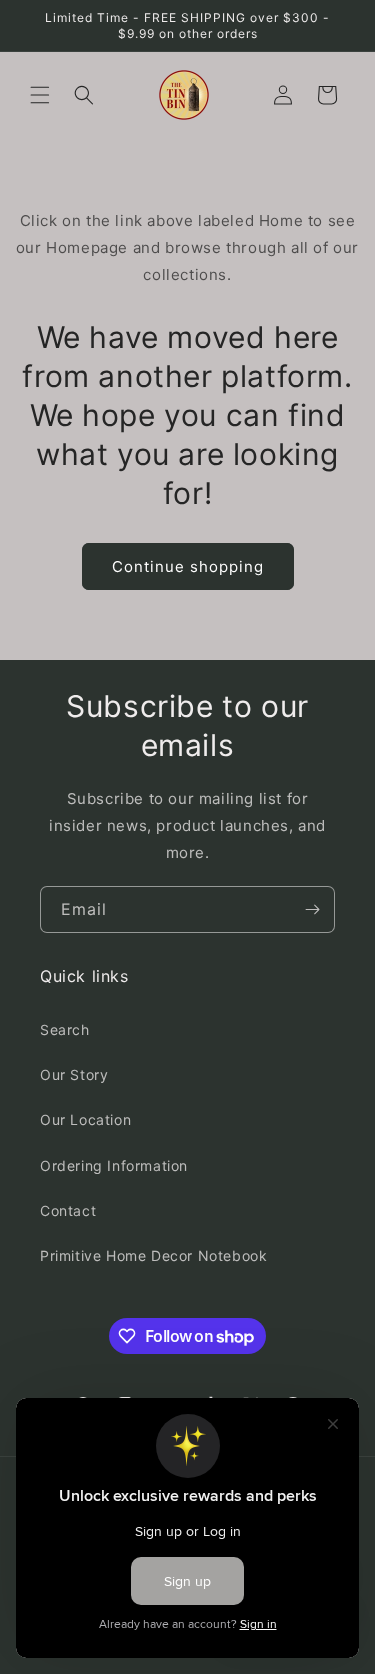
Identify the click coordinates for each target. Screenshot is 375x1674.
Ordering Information (114, 1165)
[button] (40, 95)
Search (65, 1029)
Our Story (74, 1074)
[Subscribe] (312, 909)
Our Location (85, 1119)
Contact (68, 1210)
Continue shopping (188, 566)
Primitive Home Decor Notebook (153, 1255)
